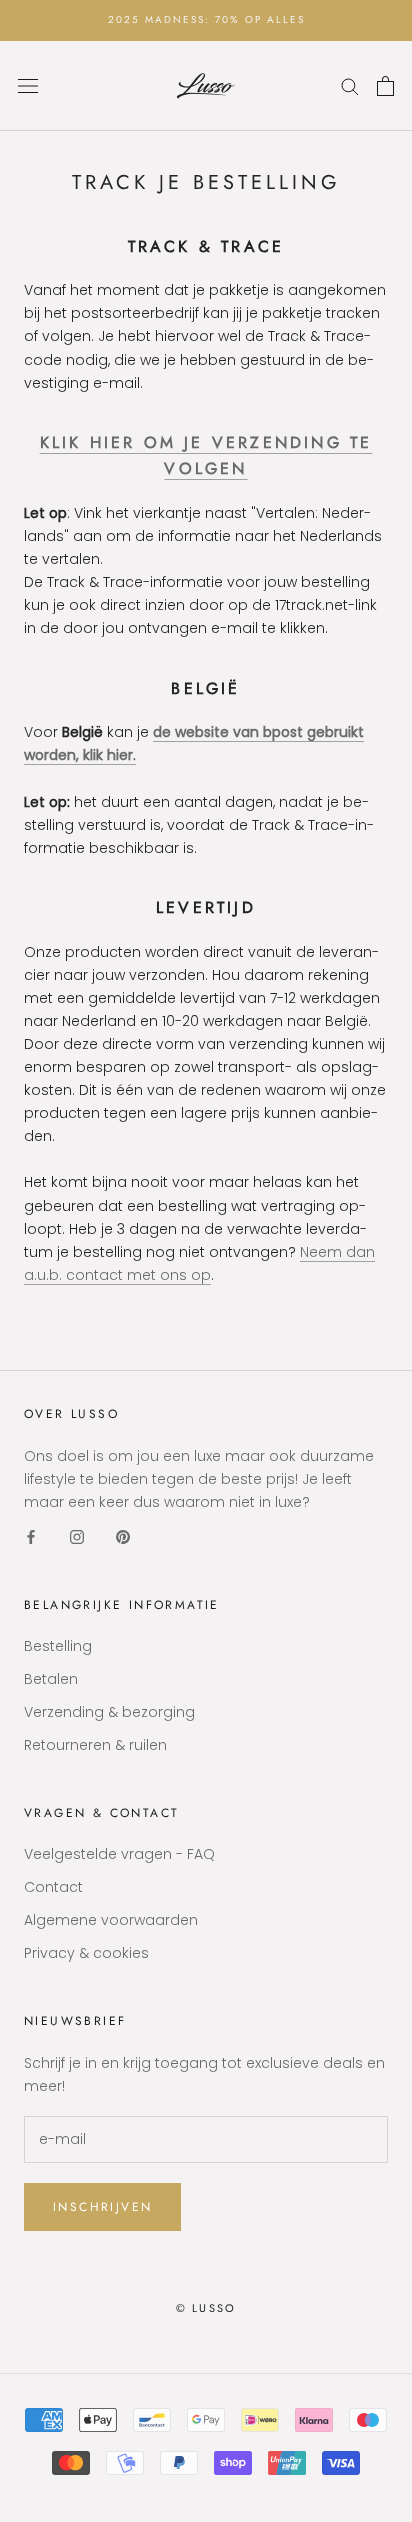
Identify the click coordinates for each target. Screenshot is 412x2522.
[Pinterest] (123, 1536)
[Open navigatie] (28, 85)
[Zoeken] (350, 85)
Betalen (51, 1679)
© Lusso (206, 2308)
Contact (53, 1887)
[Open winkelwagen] (385, 86)
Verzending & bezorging (109, 1712)
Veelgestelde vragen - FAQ (119, 1854)
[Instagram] (77, 1536)
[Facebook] (31, 1536)
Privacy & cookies (86, 1953)
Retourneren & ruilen (95, 1745)
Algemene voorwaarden (111, 1920)
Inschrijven (102, 2207)
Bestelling (58, 1646)
